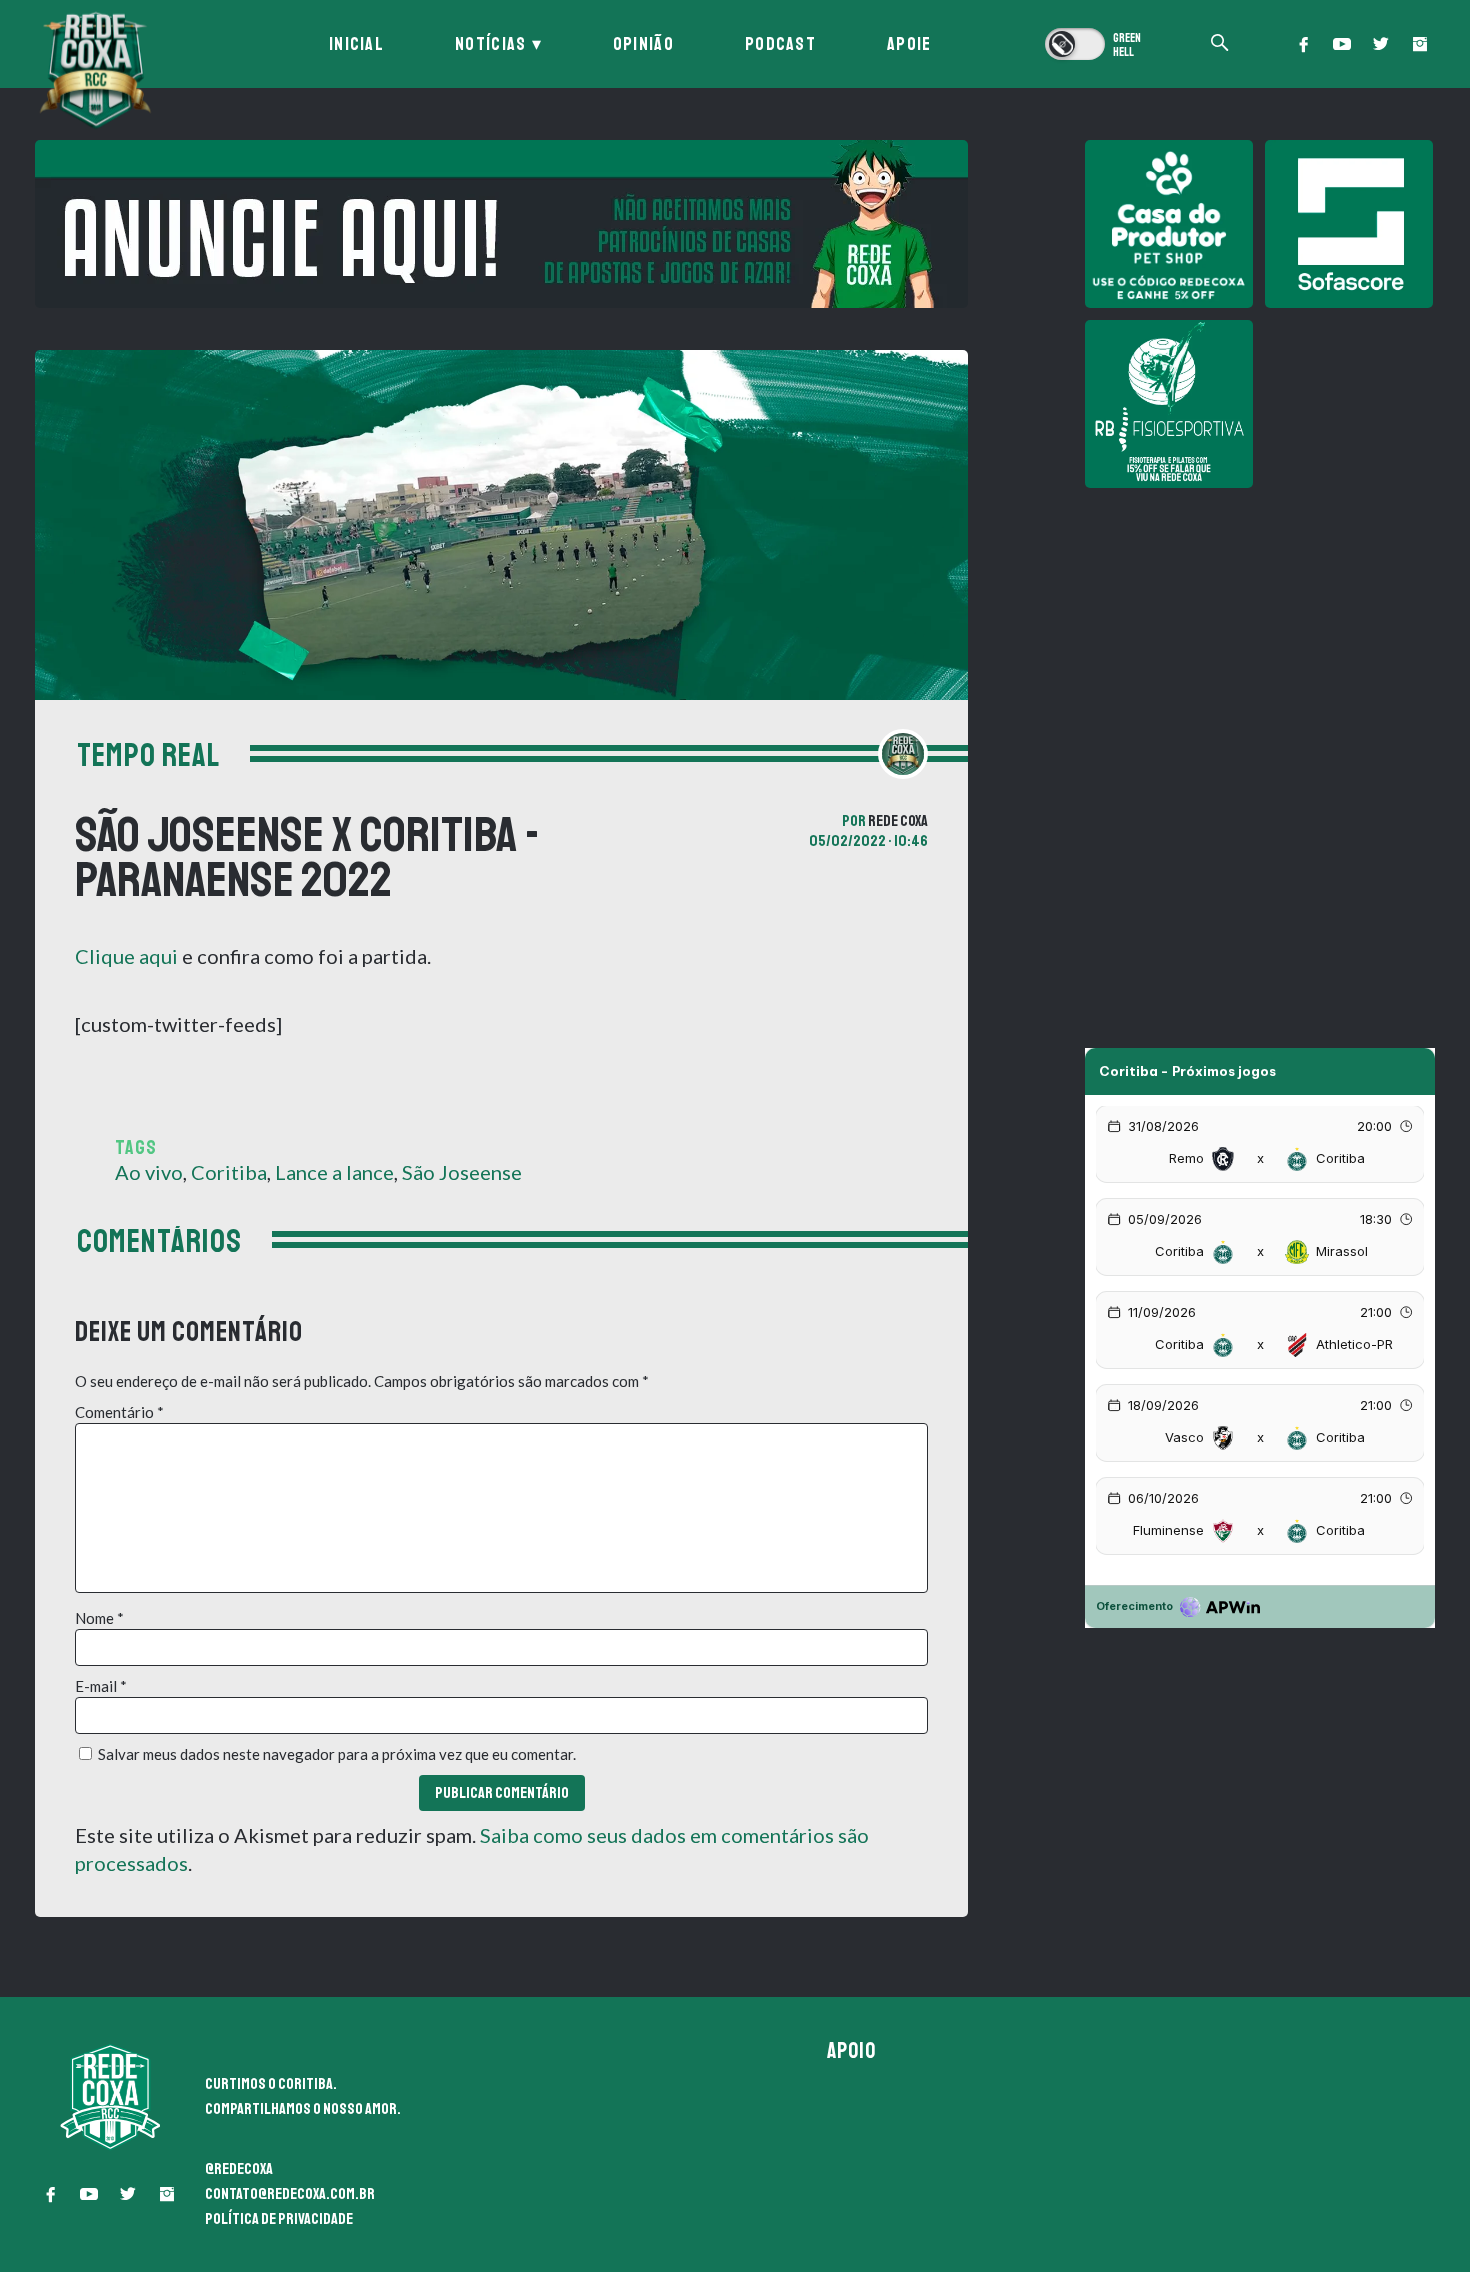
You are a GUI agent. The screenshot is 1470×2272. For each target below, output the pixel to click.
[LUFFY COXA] (501, 224)
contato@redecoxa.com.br (290, 2194)
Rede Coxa (898, 821)
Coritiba (229, 1172)
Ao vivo (149, 1172)
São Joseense (462, 1172)
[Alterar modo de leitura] (1095, 44)
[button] (1303, 44)
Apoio (852, 2051)
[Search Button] (1220, 44)
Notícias (490, 44)
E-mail (101, 1686)
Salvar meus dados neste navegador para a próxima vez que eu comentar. (337, 1754)
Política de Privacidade (279, 2219)
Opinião (643, 44)
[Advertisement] (1260, 640)
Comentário (119, 1412)
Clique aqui (126, 956)
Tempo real (148, 756)
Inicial (356, 44)
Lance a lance (334, 1172)
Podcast (780, 44)
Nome (99, 1618)
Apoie (909, 44)
